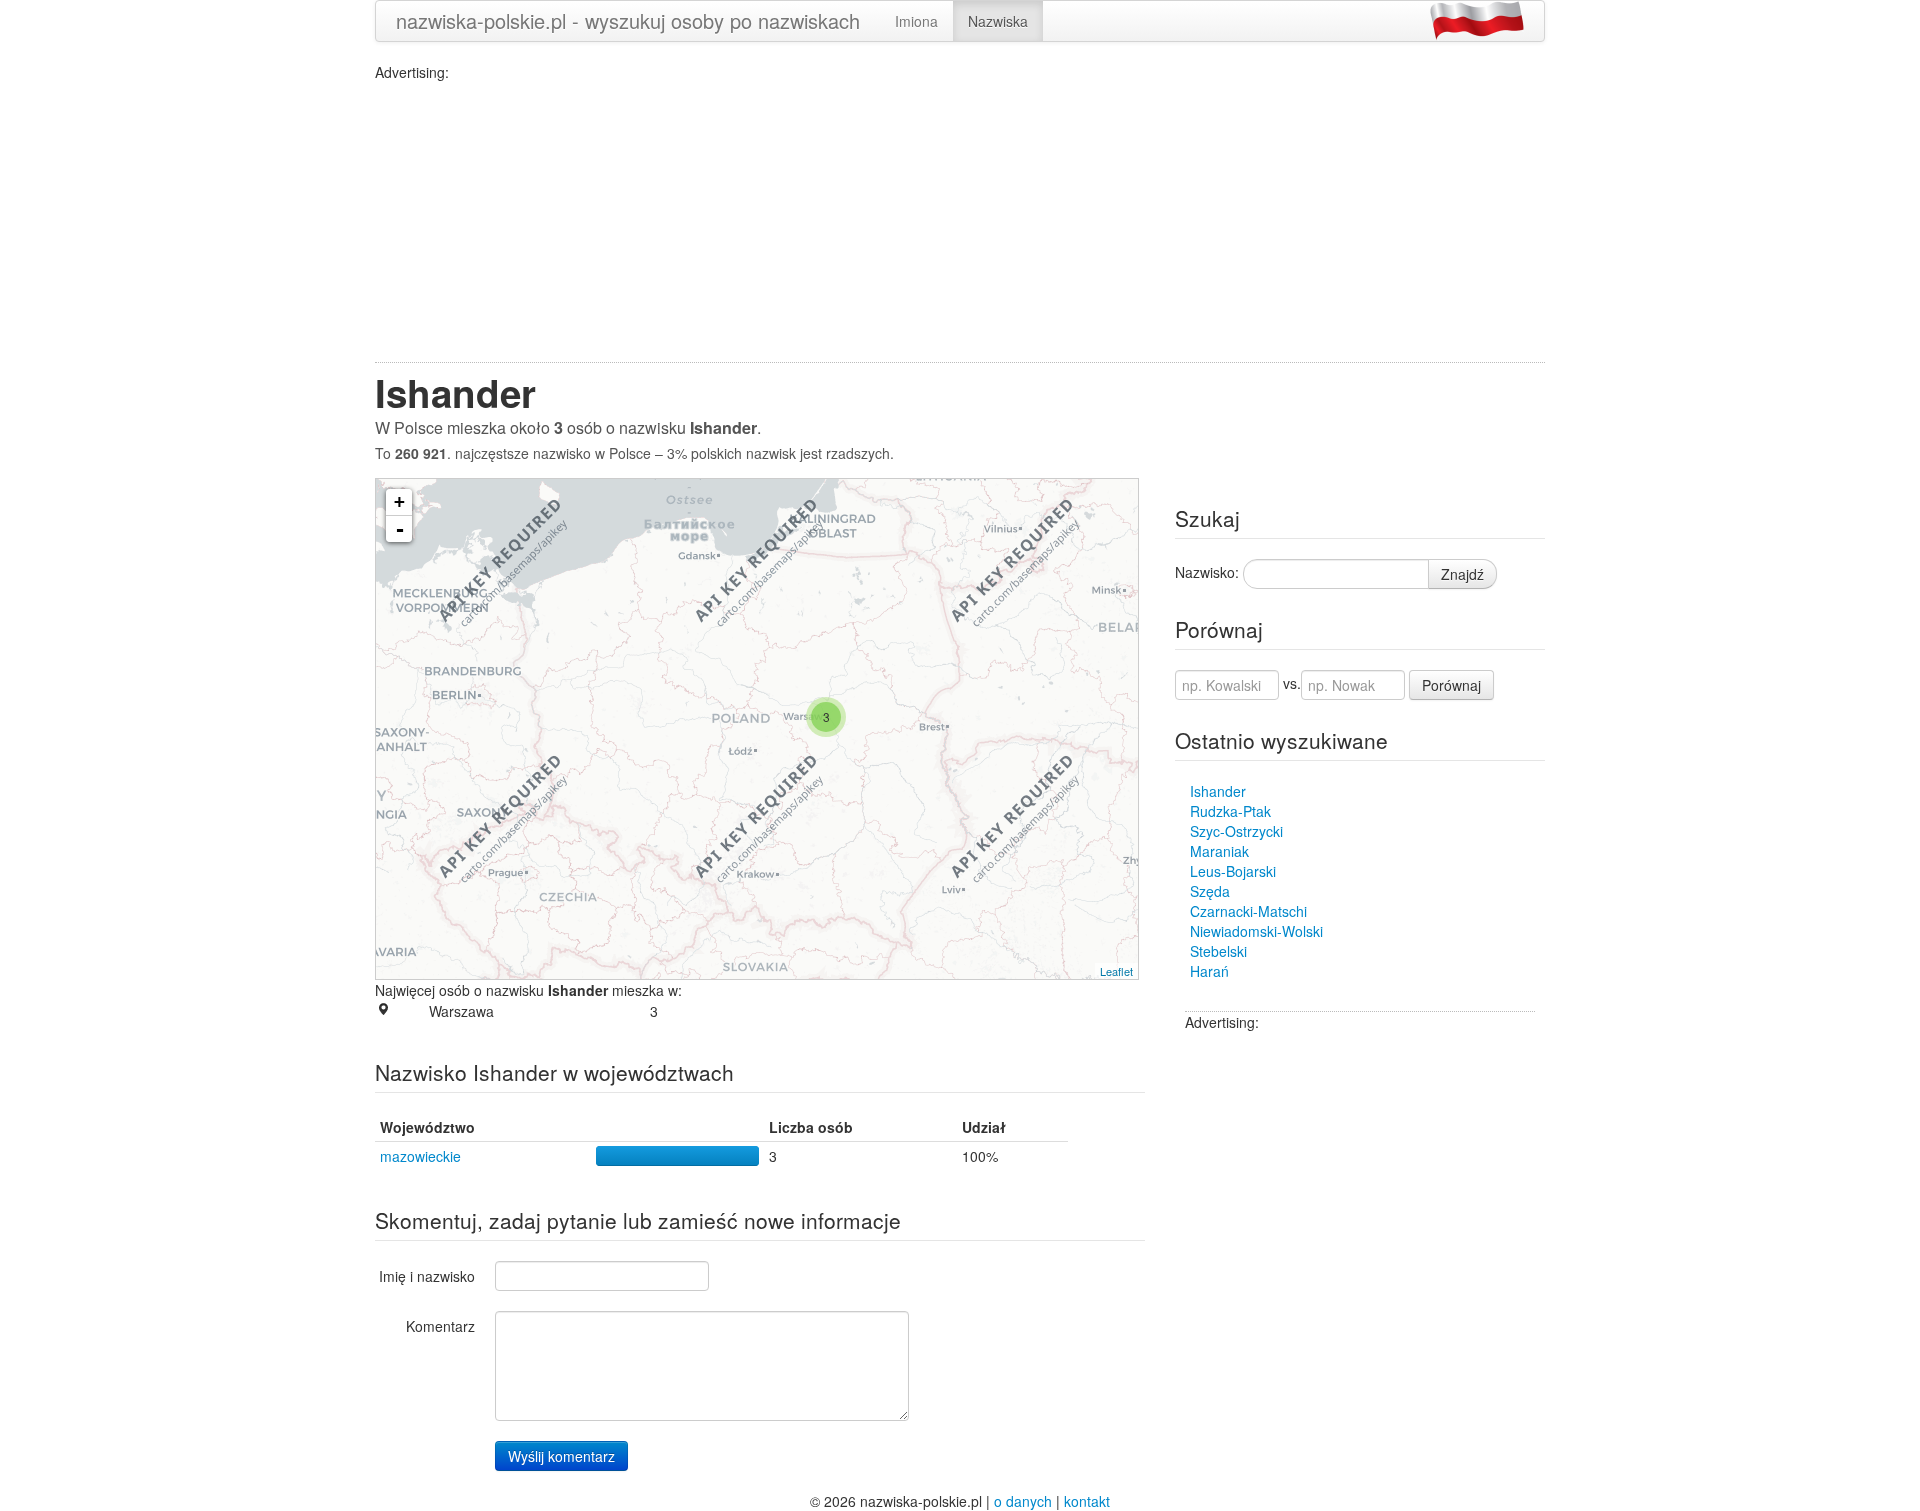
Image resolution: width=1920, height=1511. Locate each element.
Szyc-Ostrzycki (1236, 831)
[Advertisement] (960, 222)
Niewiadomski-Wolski (1256, 931)
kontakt (1087, 1501)
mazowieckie (420, 1156)
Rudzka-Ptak (1230, 811)
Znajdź (1462, 574)
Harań (1209, 971)
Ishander (1218, 791)
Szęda (1210, 891)
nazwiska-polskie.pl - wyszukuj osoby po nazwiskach (628, 20)
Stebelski (1218, 951)
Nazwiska (998, 21)
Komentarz (440, 1326)
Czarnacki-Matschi (1248, 911)
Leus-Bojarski (1233, 871)
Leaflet (1116, 971)
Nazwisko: (1207, 572)
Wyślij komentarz (561, 1456)
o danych (1023, 1501)
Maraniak (1219, 851)
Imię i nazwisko (427, 1276)
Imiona (916, 21)
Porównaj (1451, 685)
